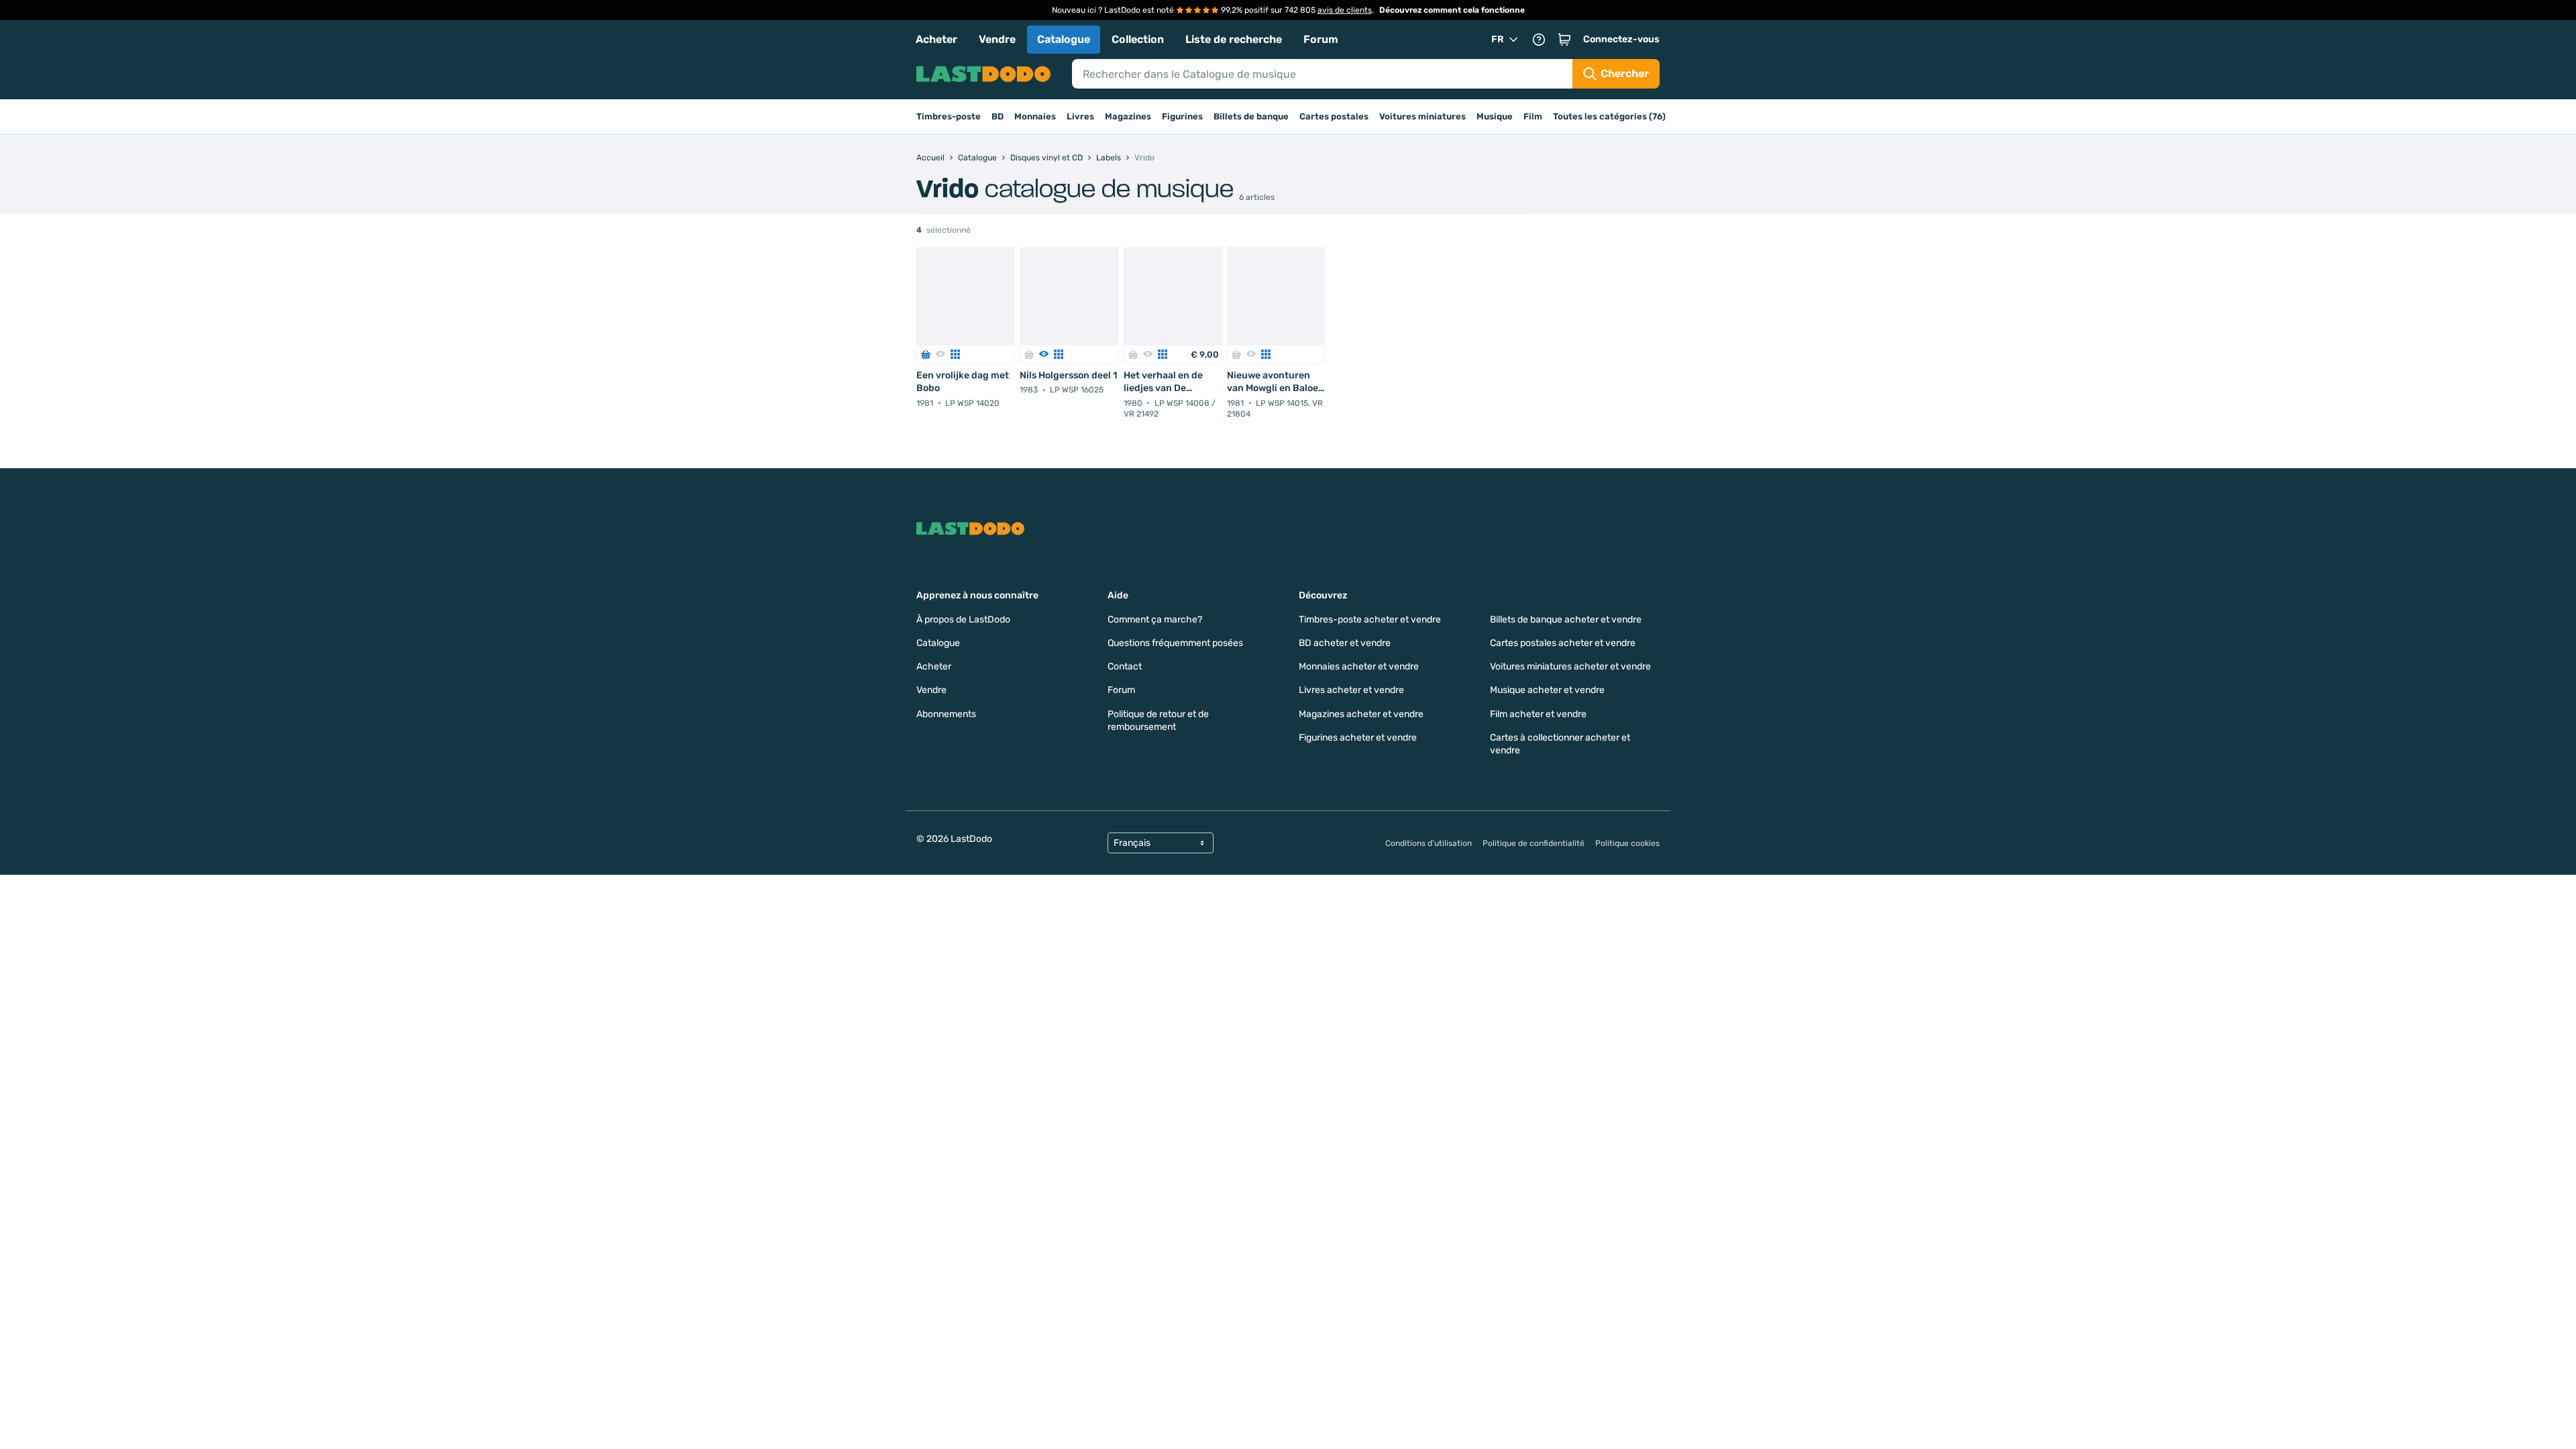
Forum (1321, 39)
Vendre (997, 39)
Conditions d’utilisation (1429, 843)
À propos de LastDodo (963, 620)
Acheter (936, 39)
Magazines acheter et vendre (1361, 714)
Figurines (1182, 116)
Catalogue (1064, 39)
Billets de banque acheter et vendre (1566, 620)
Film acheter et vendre (1538, 714)
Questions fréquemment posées (1175, 643)
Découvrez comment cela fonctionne (1452, 10)
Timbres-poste (949, 116)
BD (998, 116)
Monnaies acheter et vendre (1359, 666)
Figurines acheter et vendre (1358, 738)
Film (1533, 116)
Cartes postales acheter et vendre (1563, 643)
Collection (1138, 39)
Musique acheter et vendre (1547, 690)
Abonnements (946, 714)
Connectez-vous (1621, 39)
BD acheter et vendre (1345, 643)
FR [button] (1498, 39)
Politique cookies (1627, 843)
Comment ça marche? (1155, 620)
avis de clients (1345, 10)
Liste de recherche (1234, 39)
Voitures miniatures (1423, 116)
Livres (1080, 116)
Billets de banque (1251, 116)
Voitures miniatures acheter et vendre (1570, 666)
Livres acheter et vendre (1351, 690)
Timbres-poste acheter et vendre (1370, 620)
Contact (1125, 666)
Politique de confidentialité (1534, 843)
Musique (1495, 116)
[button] (1564, 40)
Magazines (1128, 116)
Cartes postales (1334, 116)
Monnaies (1035, 116)
